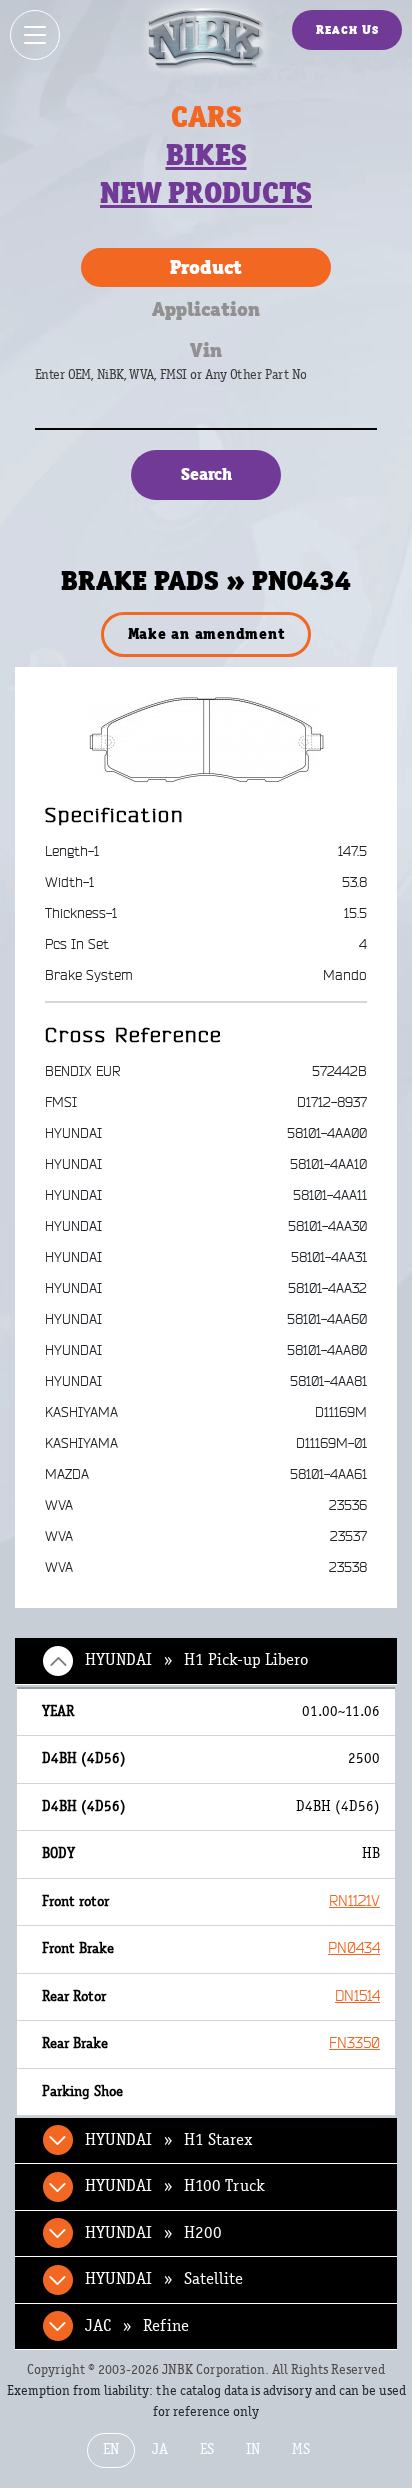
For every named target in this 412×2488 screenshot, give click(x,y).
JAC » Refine (137, 2326)
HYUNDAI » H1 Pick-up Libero (196, 1660)
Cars (206, 117)
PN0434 (354, 1948)
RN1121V (354, 1901)
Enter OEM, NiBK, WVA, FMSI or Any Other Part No (191, 384)
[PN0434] (206, 739)
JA (160, 2449)
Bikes (206, 155)
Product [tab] (206, 267)
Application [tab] (206, 309)
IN (253, 2449)
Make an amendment (206, 633)
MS (301, 2449)
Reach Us (347, 29)
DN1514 (357, 1996)
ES (207, 2449)
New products (206, 193)
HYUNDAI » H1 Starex (169, 2140)
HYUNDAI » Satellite (164, 2279)
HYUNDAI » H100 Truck (175, 2186)
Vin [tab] (206, 350)
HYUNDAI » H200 (153, 2233)
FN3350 (354, 2043)
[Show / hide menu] (35, 35)
